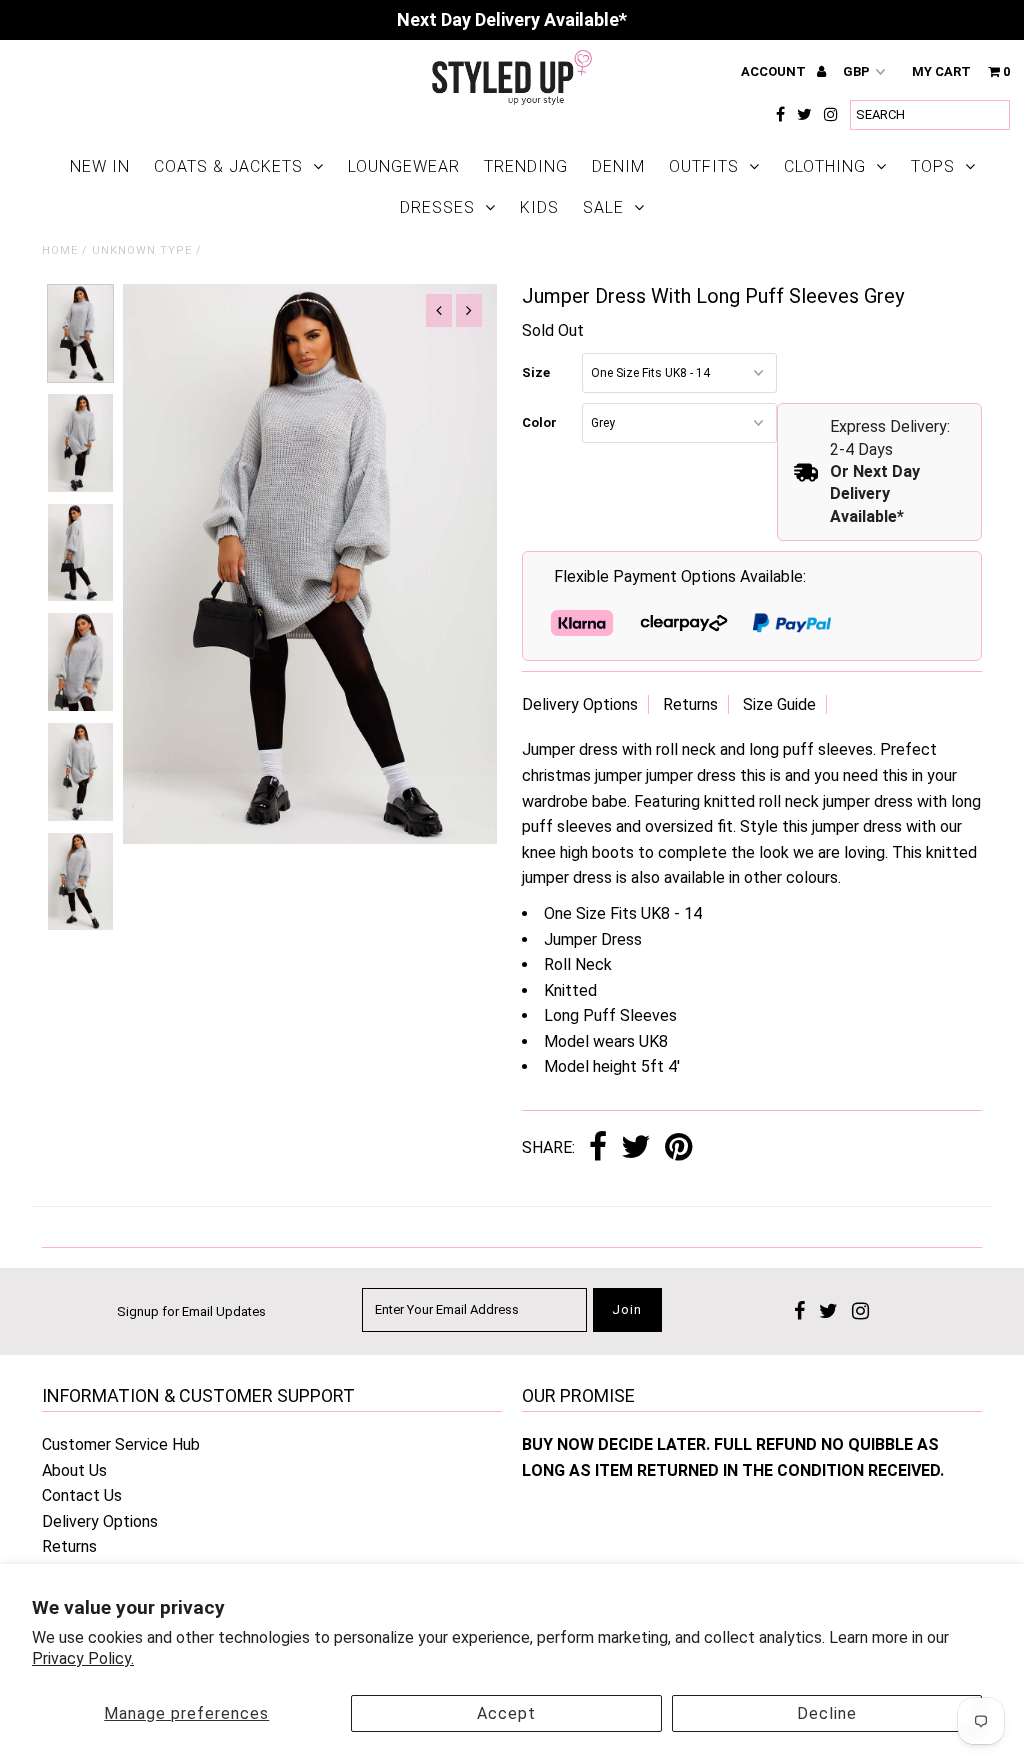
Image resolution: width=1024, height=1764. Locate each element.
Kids (539, 207)
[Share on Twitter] (636, 1148)
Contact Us (82, 1495)
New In (100, 166)
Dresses (437, 207)
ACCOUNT (775, 71)
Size (536, 372)
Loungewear (404, 166)
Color (539, 422)
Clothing (825, 166)
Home (60, 250)
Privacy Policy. (83, 1658)
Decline (827, 1713)
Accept (506, 1713)
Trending (526, 166)
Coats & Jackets (228, 166)
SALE (603, 207)
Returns (690, 704)
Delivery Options (580, 704)
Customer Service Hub (121, 1444)
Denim (618, 166)
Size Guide (779, 704)
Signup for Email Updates (191, 1311)
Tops (933, 166)
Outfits (704, 166)
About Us (74, 1470)
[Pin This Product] (678, 1148)
